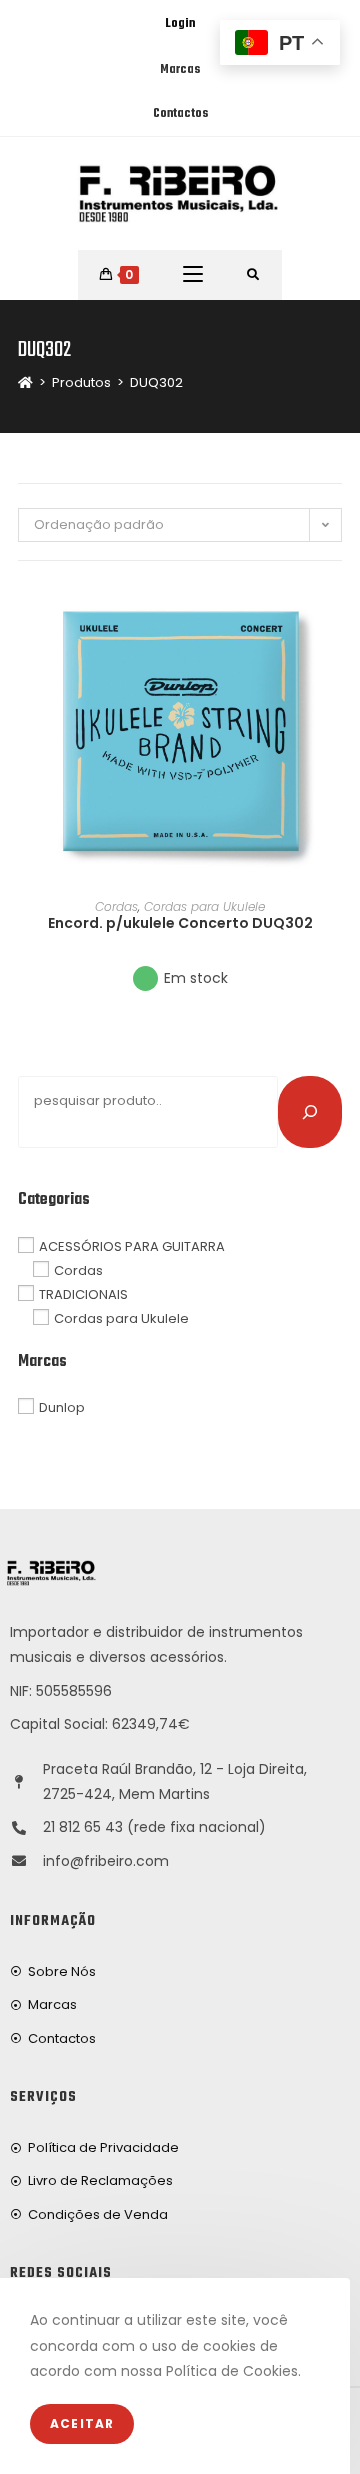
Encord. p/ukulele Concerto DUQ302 (180, 923)
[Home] (25, 382)
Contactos (180, 114)
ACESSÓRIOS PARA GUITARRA (132, 1245)
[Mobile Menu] (193, 275)
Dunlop (62, 1407)
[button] (336, 668)
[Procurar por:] (253, 275)
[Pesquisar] (310, 1112)
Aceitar (82, 2423)
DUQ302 (156, 382)
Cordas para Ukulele (204, 906)
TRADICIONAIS (83, 1294)
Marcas (180, 70)
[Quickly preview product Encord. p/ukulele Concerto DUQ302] (336, 616)
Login (180, 24)
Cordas (116, 906)
